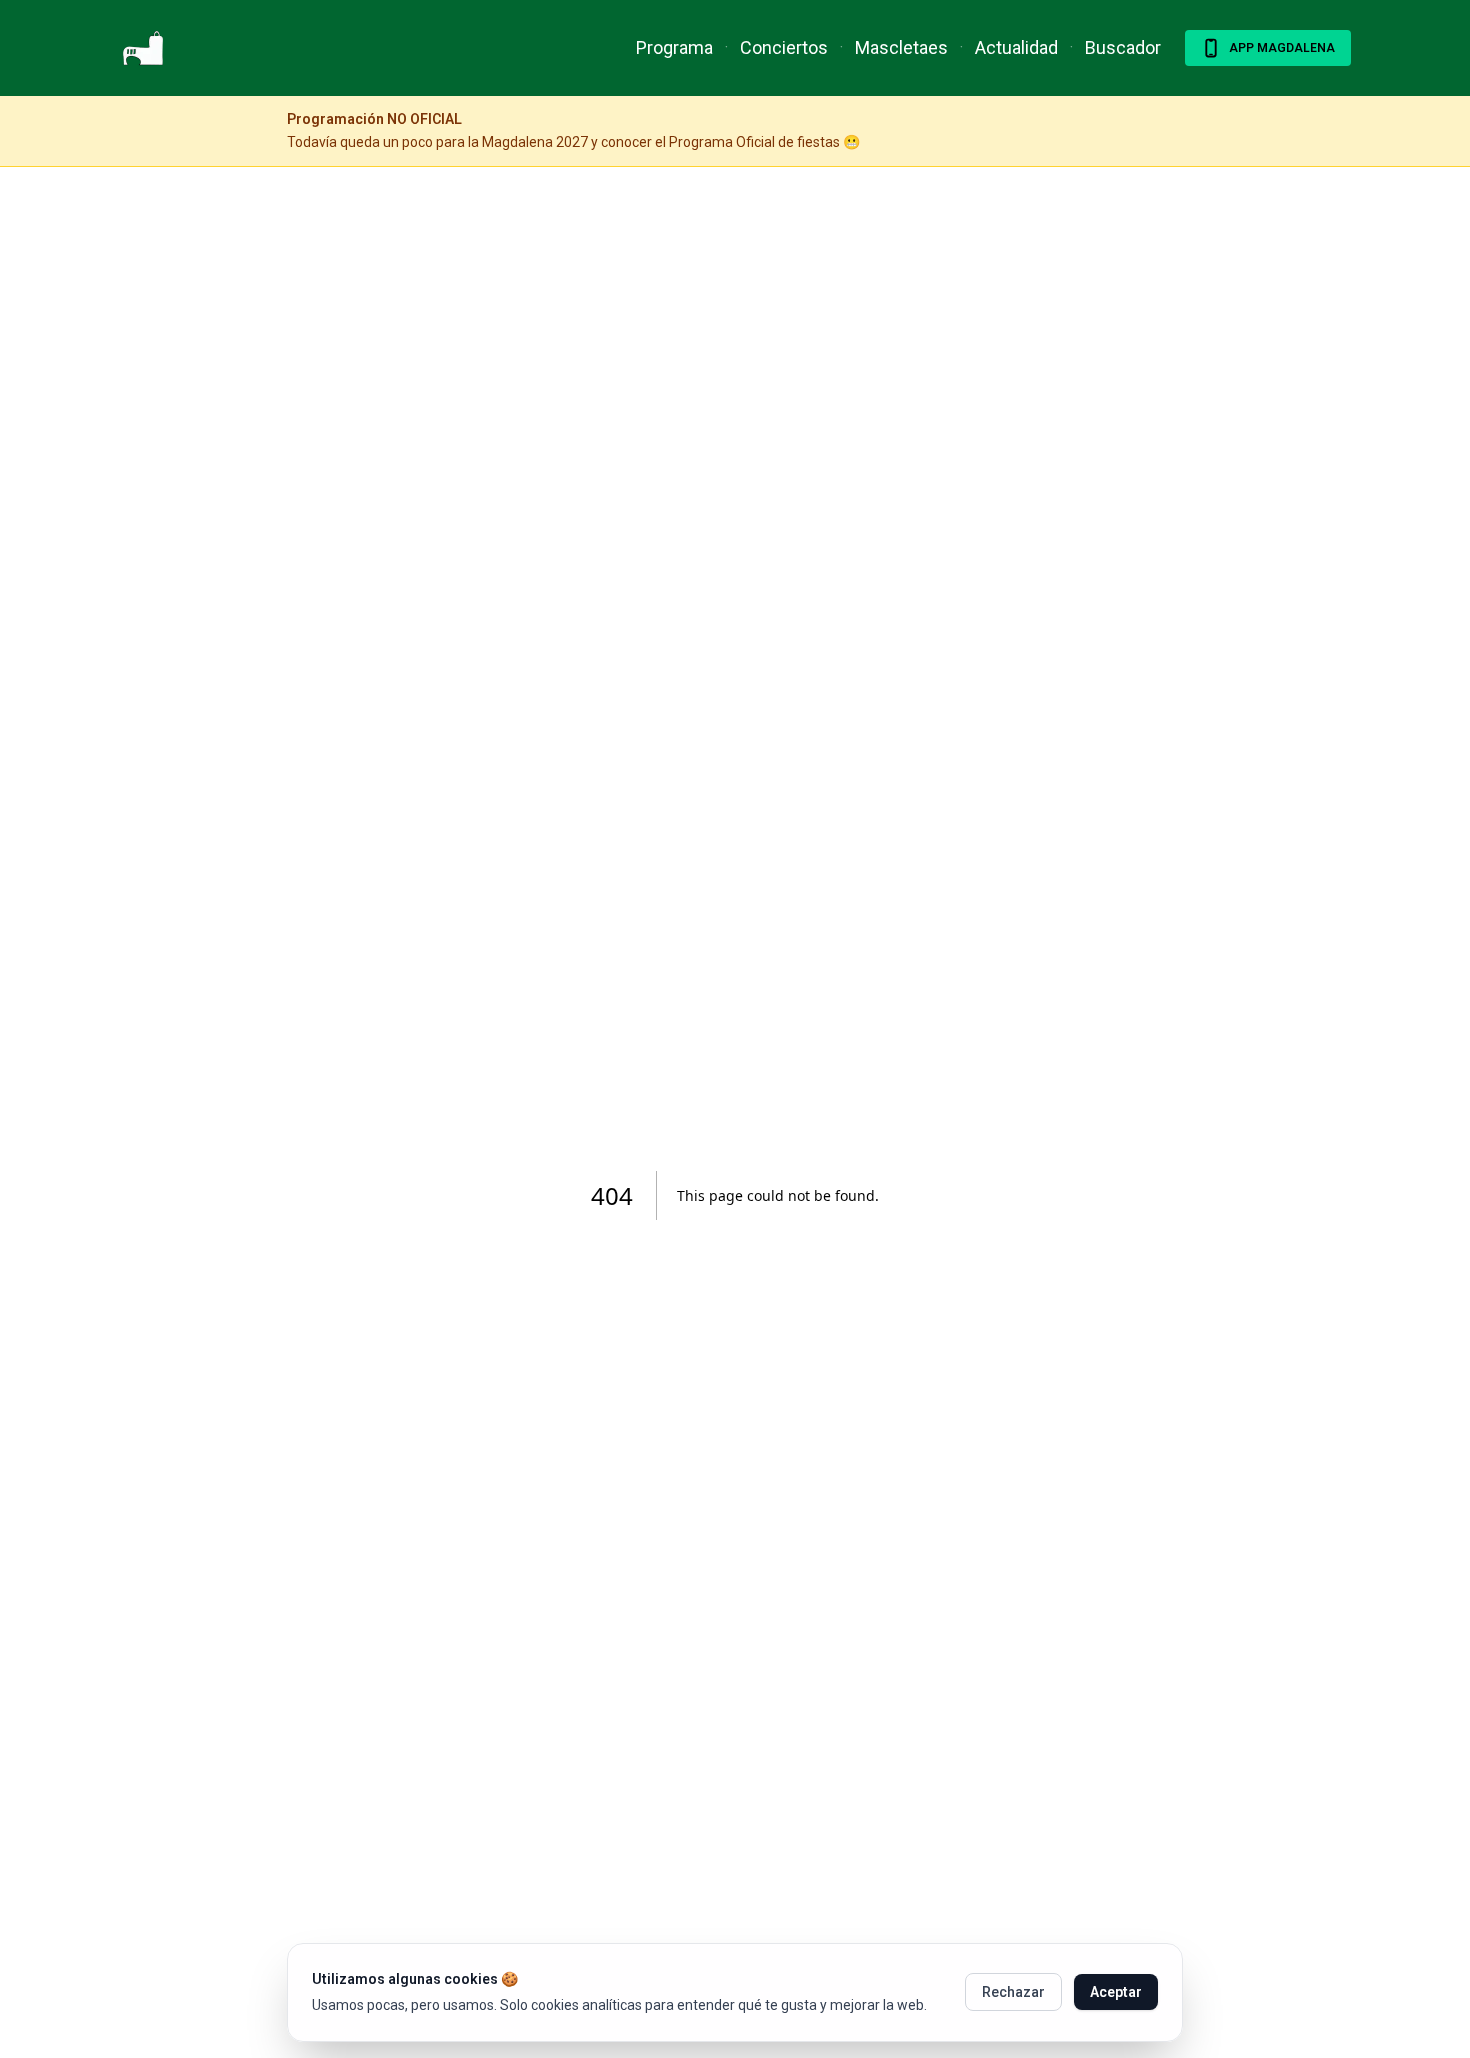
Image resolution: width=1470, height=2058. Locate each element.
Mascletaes (901, 47)
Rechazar (1013, 1992)
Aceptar (1116, 1992)
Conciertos (784, 47)
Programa (674, 47)
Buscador (1123, 47)
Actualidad (1016, 47)
